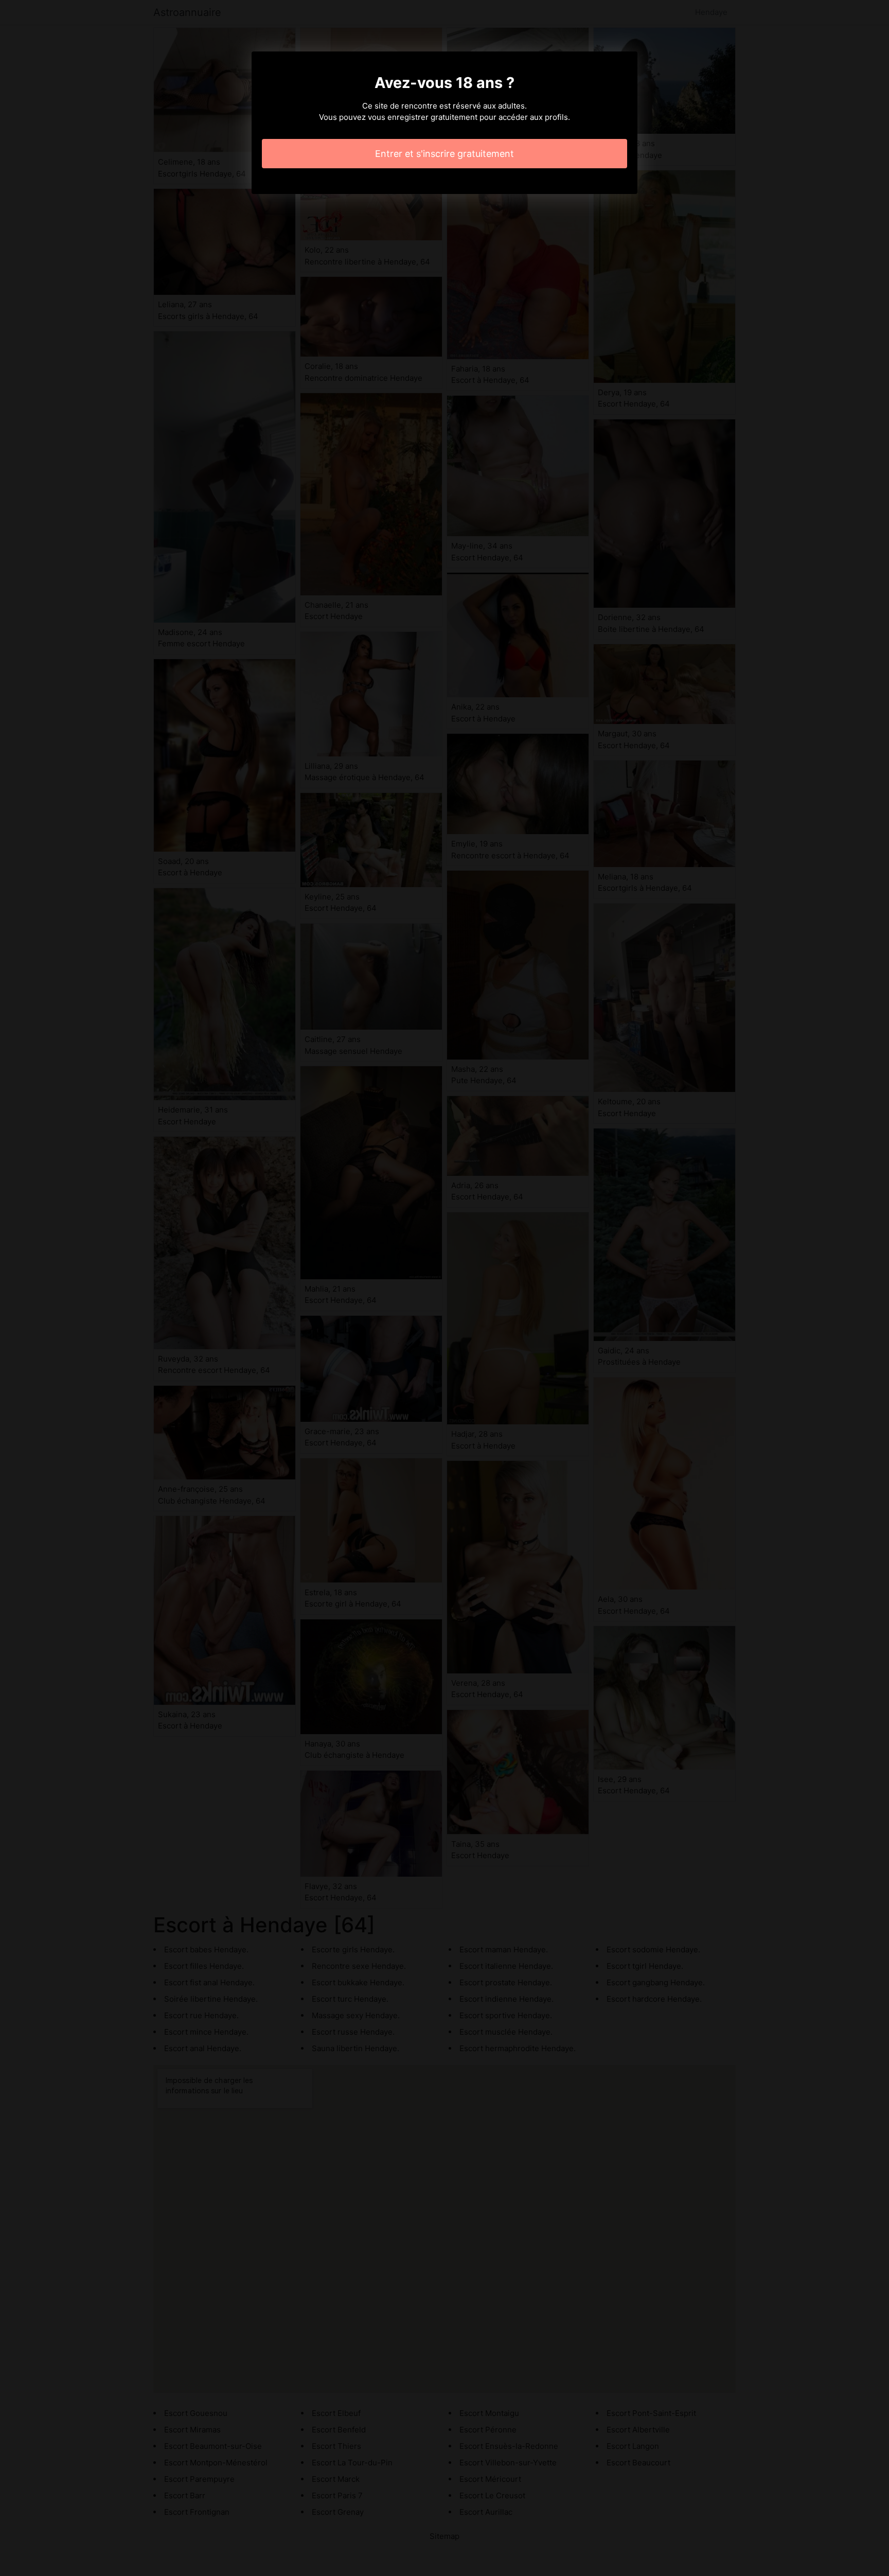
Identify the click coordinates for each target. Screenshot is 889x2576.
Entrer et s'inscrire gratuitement (444, 154)
